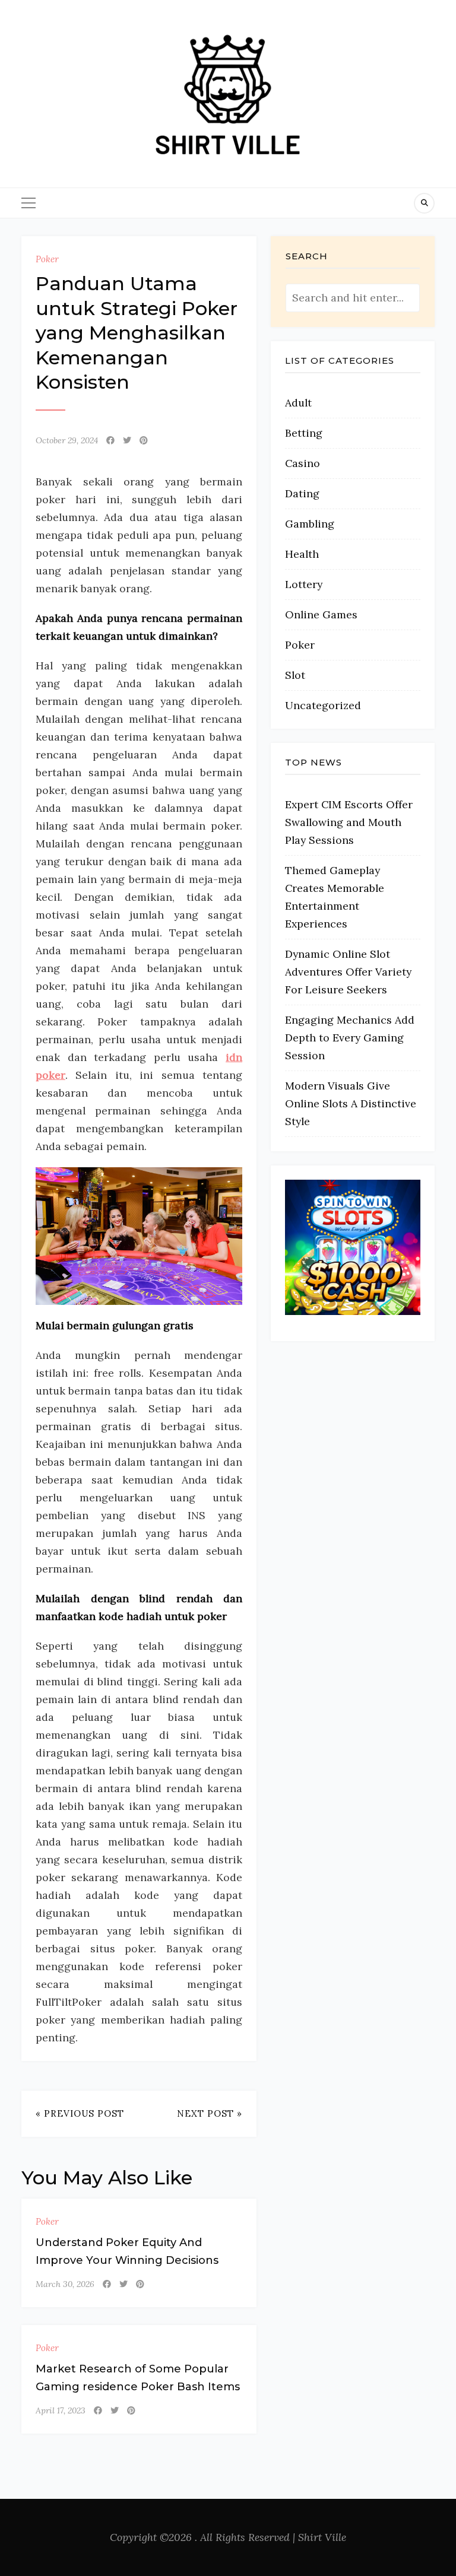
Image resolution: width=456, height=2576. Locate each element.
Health (302, 554)
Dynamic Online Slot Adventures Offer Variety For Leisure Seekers (348, 972)
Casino (303, 463)
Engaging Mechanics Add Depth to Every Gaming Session (350, 1038)
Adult (298, 403)
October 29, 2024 (67, 440)
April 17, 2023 (61, 2410)
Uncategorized (323, 705)
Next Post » (210, 2113)
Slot (295, 675)
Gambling (310, 524)
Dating (302, 493)
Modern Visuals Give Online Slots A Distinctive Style (351, 1103)
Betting (304, 433)
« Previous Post (80, 2113)
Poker (47, 259)
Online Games (321, 614)
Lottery (304, 584)
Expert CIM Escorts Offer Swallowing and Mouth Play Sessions (349, 822)
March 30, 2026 (65, 2284)
